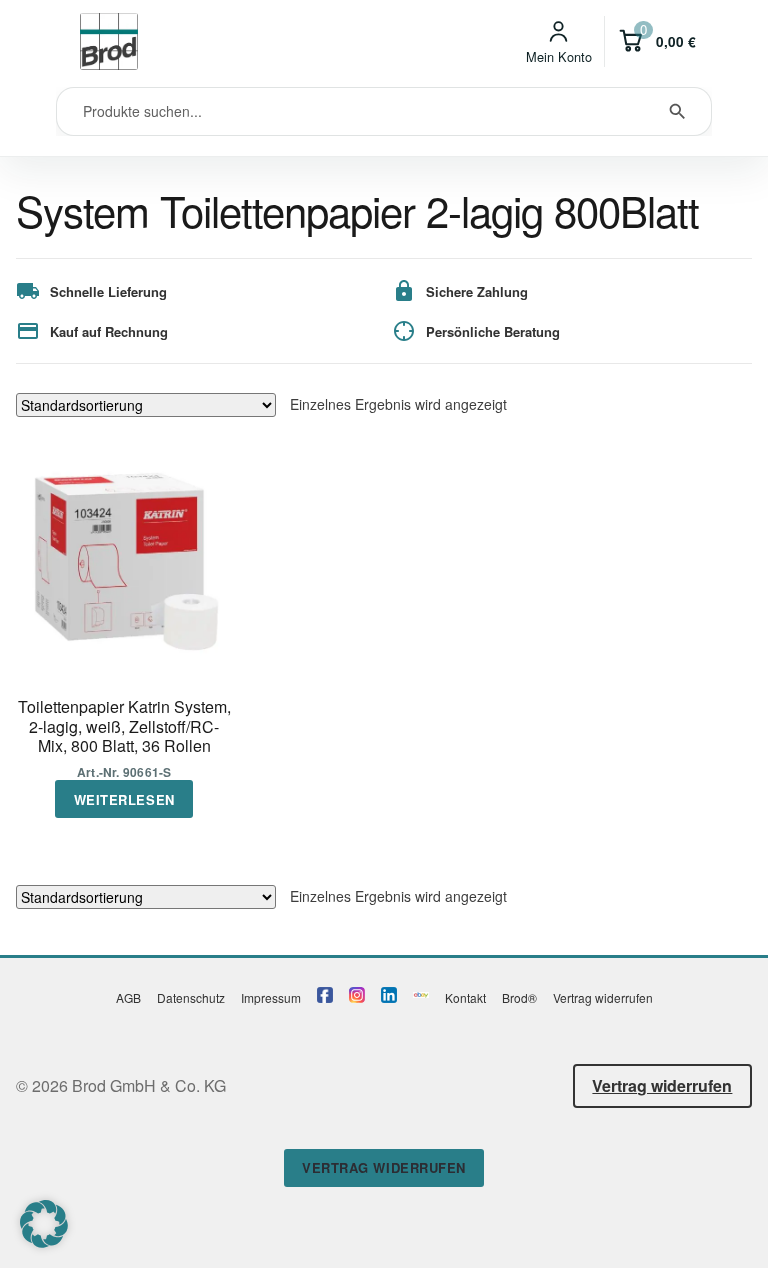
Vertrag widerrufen (603, 997)
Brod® (519, 997)
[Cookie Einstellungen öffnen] (44, 1241)
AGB (128, 997)
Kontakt (465, 997)
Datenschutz (191, 997)
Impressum (271, 997)
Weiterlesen (124, 799)
